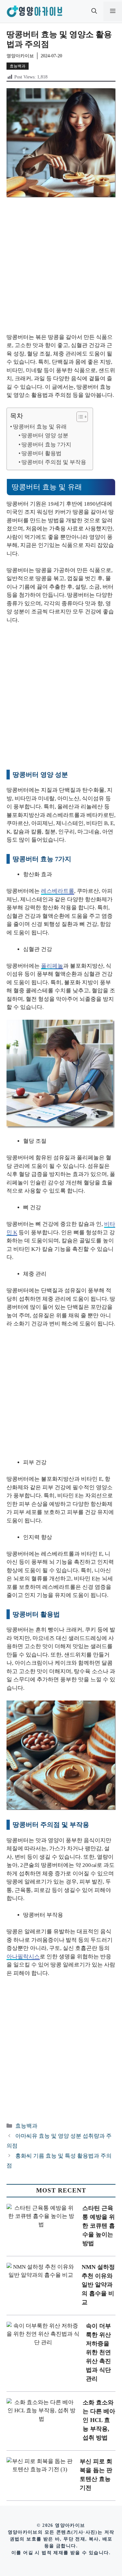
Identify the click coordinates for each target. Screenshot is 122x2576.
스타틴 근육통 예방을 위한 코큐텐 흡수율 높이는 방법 (99, 2226)
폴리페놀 (52, 966)
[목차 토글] (79, 417)
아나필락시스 (23, 1957)
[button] (94, 11)
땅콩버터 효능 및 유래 (40, 427)
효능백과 (18, 66)
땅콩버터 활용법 (41, 453)
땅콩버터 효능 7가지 (46, 445)
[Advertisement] (61, 269)
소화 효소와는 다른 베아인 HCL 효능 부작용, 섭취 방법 (99, 2420)
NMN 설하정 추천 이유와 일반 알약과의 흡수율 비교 (98, 2285)
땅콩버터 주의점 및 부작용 (54, 462)
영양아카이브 (20, 56)
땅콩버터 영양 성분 (45, 435)
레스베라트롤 (58, 891)
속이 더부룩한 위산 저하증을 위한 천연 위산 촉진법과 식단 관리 (98, 2352)
